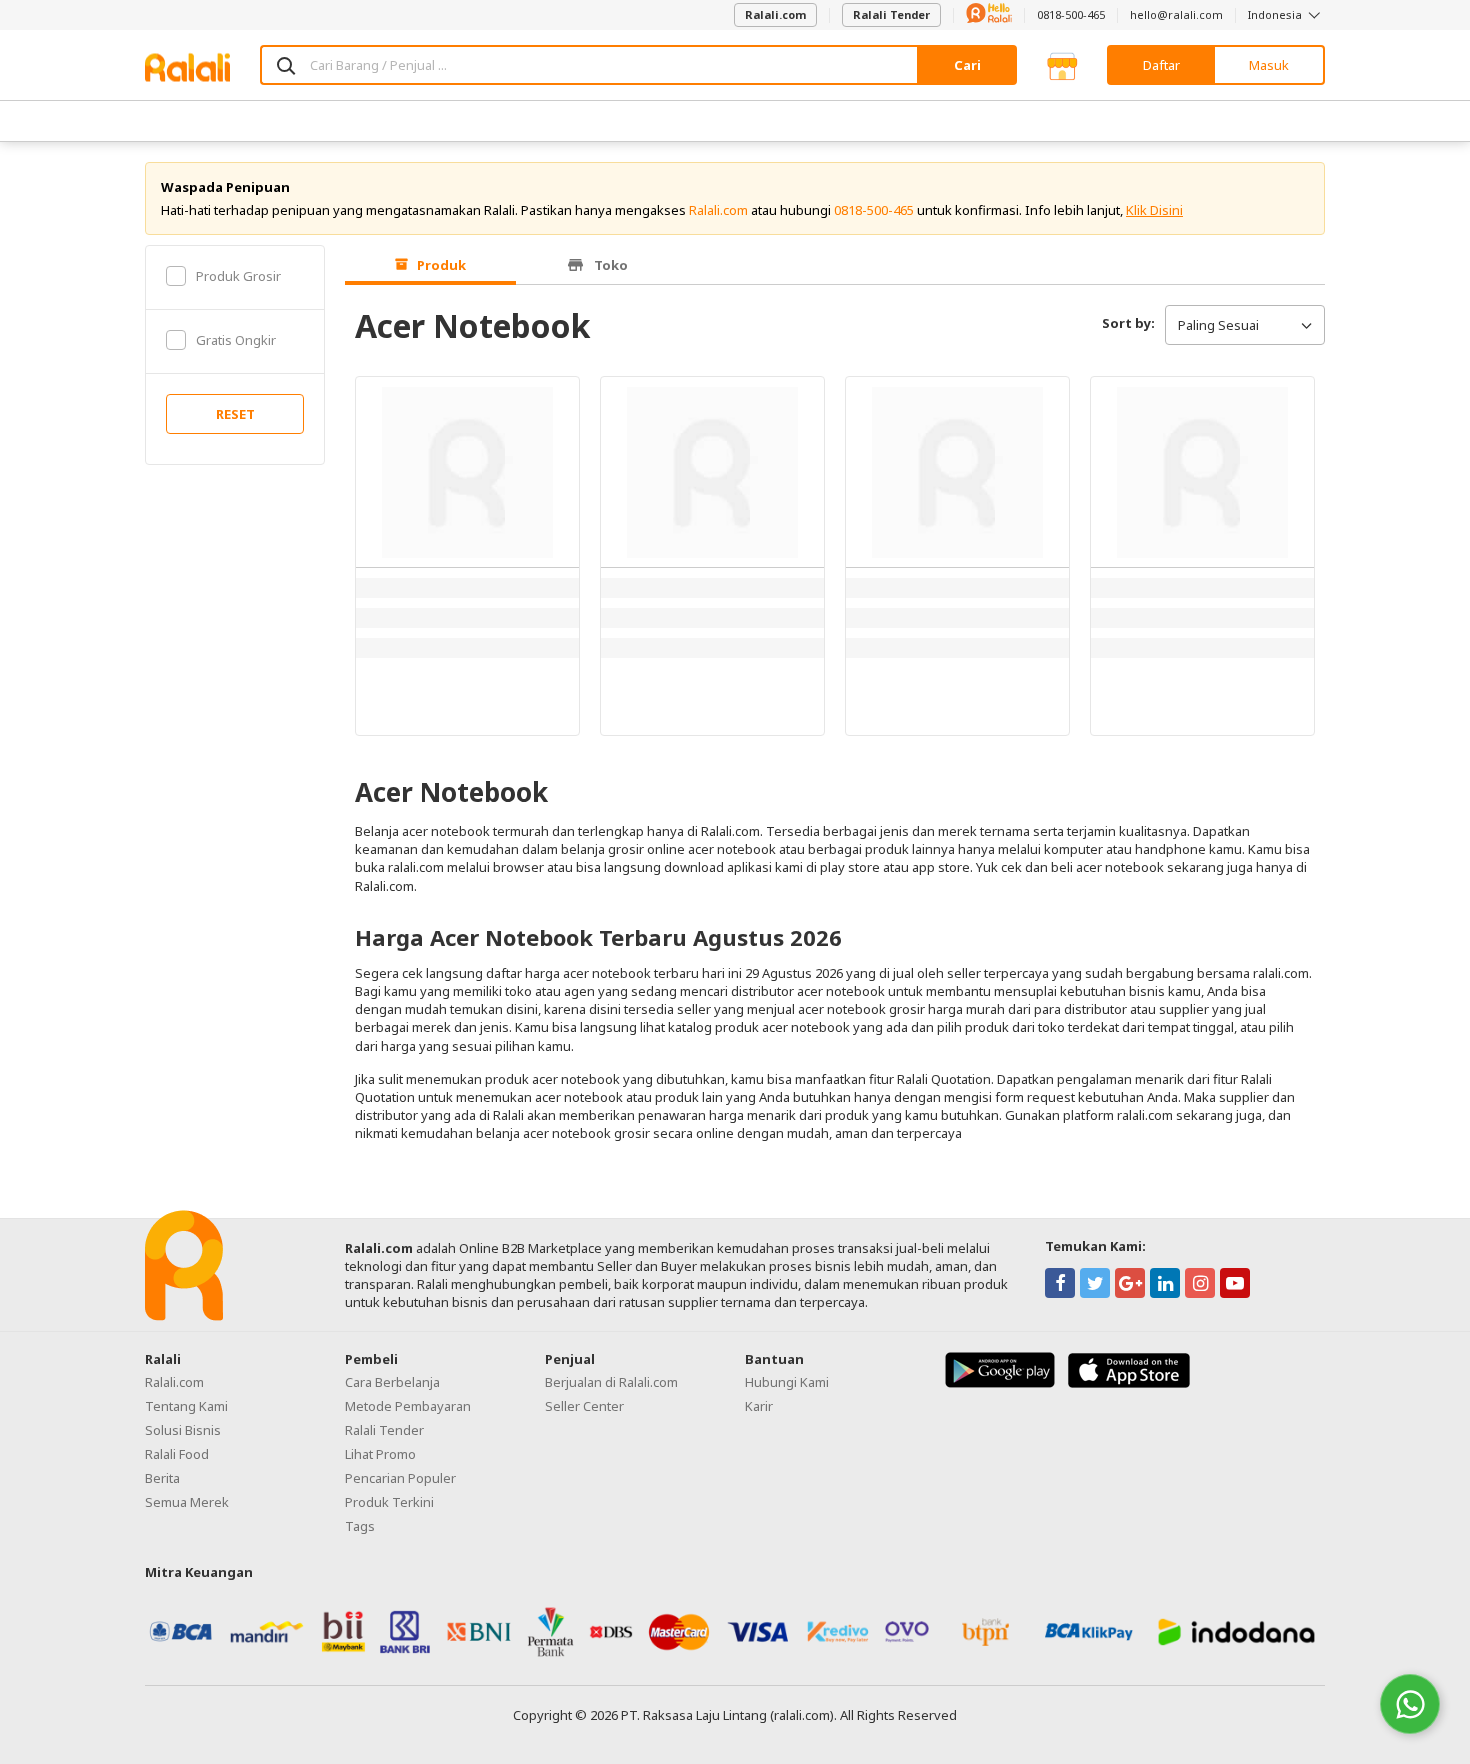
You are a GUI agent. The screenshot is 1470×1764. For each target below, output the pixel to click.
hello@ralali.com (1176, 14)
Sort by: (1128, 323)
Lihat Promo (380, 1454)
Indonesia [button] (1276, 14)
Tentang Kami (186, 1406)
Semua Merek (187, 1502)
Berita (162, 1478)
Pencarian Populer (400, 1478)
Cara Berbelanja (392, 1382)
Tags (360, 1526)
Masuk (1269, 65)
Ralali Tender (891, 14)
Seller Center (584, 1406)
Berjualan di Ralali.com (611, 1382)
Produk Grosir (238, 276)
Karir (759, 1406)
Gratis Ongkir (236, 340)
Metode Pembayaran (408, 1406)
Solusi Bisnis (183, 1430)
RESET (235, 414)
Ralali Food (177, 1454)
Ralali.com (775, 14)
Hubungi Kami (787, 1382)
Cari (967, 65)
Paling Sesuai (1218, 325)
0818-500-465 (1071, 14)
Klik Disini (1154, 210)
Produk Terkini (389, 1502)
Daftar (1161, 65)
